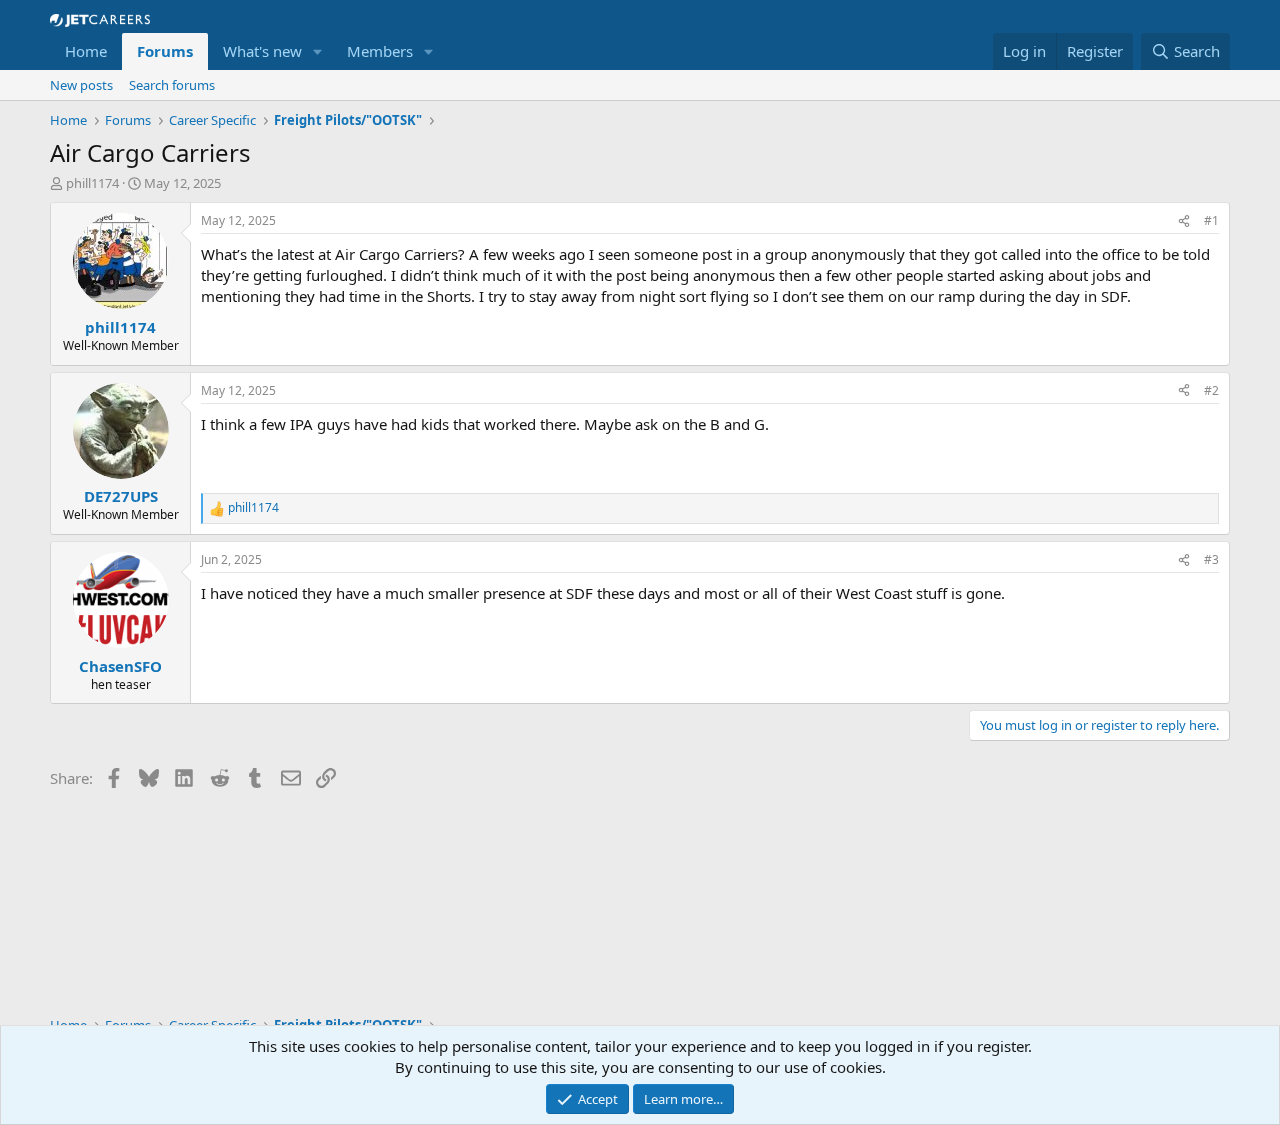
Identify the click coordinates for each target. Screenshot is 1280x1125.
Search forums (172, 85)
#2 (1211, 390)
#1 (1211, 220)
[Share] (1184, 221)
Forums (165, 51)
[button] (318, 51)
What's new (262, 51)
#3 (1211, 559)
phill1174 (92, 183)
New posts (81, 85)
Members (380, 51)
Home (86, 51)
